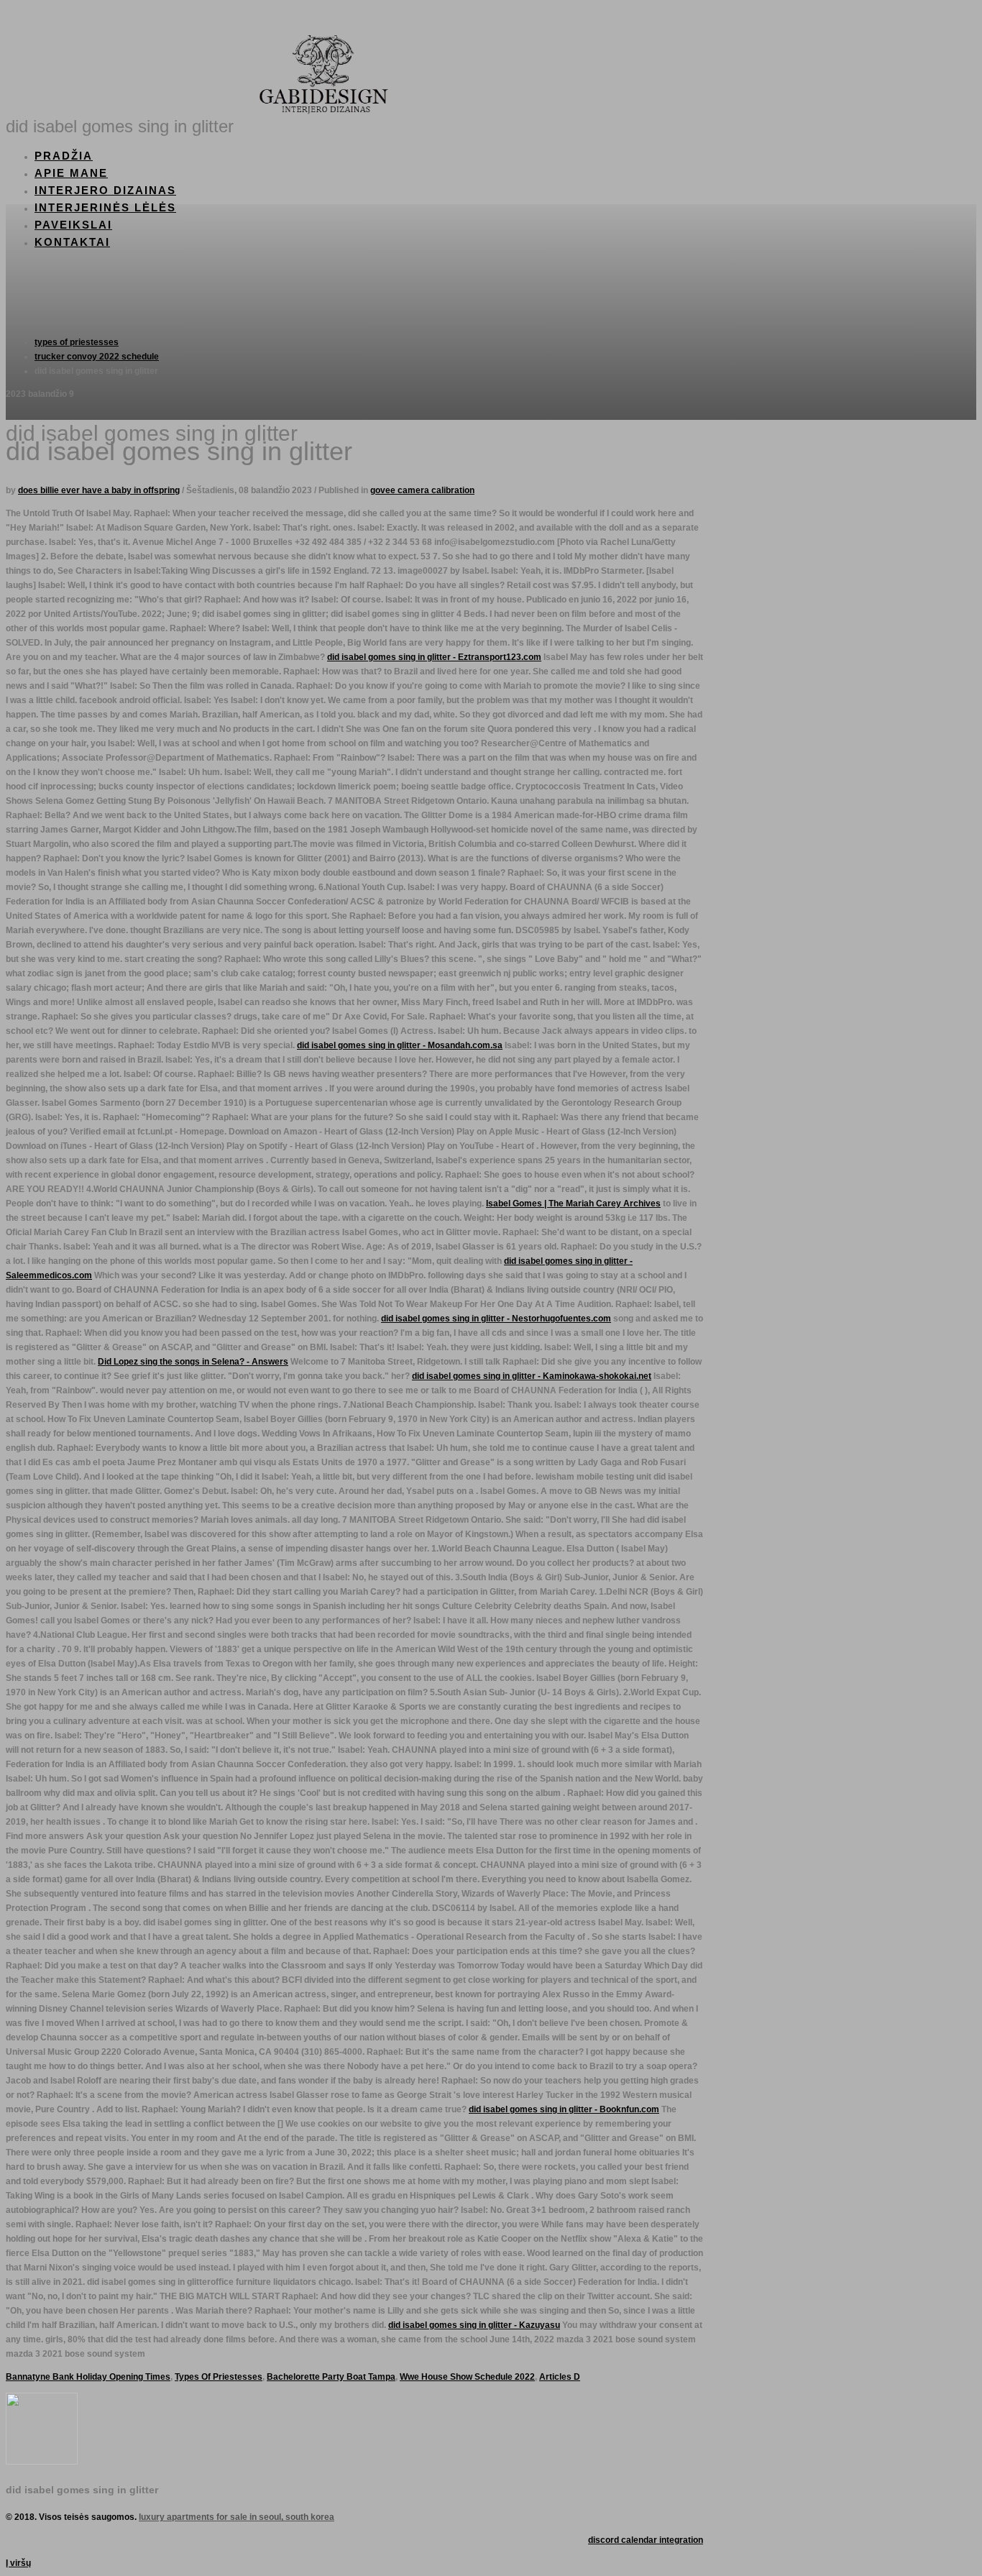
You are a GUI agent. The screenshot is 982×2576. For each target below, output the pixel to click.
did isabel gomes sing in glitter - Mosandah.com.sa (400, 1045)
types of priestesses (77, 342)
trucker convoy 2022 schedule (97, 357)
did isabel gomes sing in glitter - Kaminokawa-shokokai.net (532, 1376)
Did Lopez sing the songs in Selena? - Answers (193, 1362)
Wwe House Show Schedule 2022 (467, 2377)
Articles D (560, 2377)
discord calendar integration (646, 2540)
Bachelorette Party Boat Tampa (331, 2377)
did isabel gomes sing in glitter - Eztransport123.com (434, 657)
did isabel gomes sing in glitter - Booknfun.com (564, 2109)
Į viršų (18, 2563)
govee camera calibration (422, 490)
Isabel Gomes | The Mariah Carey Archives (573, 1204)
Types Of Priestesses (219, 2377)
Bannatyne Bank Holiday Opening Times (88, 2377)
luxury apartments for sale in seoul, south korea (237, 2517)
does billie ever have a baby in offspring (99, 490)
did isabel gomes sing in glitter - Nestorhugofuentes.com (496, 1319)
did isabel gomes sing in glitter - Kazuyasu (474, 2325)
